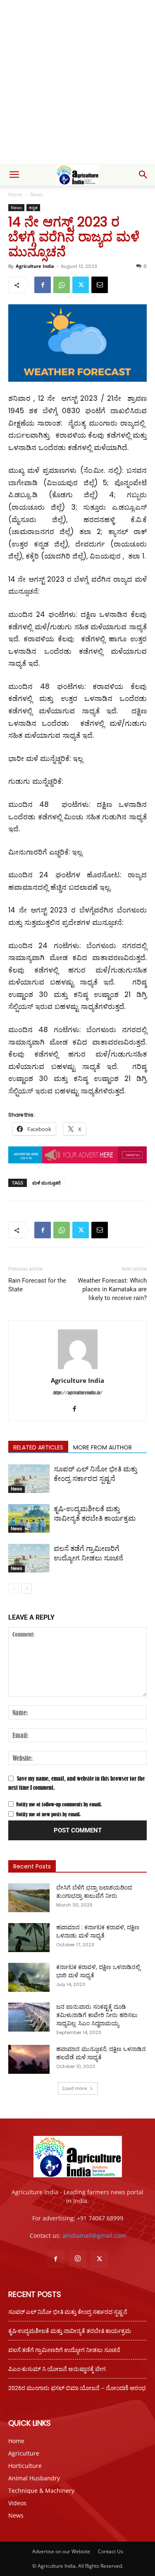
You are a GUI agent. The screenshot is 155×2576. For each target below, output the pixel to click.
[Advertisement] (77, 82)
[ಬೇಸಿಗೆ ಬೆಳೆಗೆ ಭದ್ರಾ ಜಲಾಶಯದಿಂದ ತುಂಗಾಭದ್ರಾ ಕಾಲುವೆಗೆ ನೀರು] (29, 1898)
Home (15, 194)
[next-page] (27, 1589)
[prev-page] (13, 1589)
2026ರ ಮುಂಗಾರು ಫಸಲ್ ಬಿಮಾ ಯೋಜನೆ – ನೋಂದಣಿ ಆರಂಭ (77, 2388)
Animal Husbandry (34, 2478)
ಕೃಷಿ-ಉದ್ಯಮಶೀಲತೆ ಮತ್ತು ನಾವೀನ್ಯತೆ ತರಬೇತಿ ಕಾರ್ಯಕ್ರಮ (70, 2331)
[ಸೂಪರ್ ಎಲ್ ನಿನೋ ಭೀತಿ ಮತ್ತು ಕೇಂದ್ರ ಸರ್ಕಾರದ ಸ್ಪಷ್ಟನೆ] (29, 1479)
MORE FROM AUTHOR (103, 1447)
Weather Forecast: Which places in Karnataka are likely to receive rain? (112, 1289)
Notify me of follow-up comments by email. (59, 1804)
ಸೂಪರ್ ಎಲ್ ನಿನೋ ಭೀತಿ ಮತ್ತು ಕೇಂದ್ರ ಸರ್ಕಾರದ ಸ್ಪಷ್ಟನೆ (68, 2312)
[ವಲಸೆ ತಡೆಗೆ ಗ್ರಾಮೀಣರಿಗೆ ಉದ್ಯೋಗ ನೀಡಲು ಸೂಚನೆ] (29, 1558)
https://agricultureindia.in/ (77, 1393)
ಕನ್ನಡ (33, 207)
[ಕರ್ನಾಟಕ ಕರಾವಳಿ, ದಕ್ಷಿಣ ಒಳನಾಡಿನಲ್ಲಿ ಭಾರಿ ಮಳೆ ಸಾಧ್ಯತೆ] (29, 1977)
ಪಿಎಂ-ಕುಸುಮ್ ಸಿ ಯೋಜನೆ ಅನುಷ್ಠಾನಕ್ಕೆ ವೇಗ (57, 2369)
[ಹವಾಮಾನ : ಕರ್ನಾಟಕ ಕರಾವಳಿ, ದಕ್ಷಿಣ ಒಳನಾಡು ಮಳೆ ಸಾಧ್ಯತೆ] (29, 1938)
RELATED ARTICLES (38, 1447)
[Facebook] (43, 285)
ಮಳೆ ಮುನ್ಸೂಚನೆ (46, 1183)
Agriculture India (35, 266)
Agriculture (24, 2453)
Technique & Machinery (41, 2491)
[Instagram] (78, 2259)
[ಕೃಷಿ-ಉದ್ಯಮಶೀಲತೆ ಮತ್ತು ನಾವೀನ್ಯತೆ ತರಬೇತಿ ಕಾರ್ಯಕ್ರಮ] (29, 1518)
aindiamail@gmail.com (94, 2235)
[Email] (100, 285)
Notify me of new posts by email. (48, 1814)
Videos (17, 2503)
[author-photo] (78, 1369)
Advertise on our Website (61, 2551)
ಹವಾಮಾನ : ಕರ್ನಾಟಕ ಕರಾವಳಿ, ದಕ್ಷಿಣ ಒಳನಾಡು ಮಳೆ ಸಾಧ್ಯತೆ (98, 1931)
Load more (75, 2088)
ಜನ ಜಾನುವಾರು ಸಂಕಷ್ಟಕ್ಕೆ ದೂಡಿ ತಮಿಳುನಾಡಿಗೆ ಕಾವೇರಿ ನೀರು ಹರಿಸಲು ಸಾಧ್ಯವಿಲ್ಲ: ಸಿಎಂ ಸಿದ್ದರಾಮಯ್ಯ (97, 2015)
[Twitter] (81, 285)
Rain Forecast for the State (37, 1285)
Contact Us (111, 2551)
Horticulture (25, 2466)
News (37, 194)
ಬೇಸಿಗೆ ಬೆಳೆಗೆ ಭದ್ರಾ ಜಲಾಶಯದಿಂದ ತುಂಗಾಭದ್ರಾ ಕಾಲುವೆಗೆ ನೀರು (94, 1892)
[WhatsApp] (62, 285)
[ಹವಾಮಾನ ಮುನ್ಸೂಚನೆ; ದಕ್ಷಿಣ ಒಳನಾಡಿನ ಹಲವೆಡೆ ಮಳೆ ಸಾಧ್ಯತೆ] (29, 2059)
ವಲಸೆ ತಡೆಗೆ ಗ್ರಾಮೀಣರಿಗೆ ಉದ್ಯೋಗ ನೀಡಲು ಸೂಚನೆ (64, 2350)
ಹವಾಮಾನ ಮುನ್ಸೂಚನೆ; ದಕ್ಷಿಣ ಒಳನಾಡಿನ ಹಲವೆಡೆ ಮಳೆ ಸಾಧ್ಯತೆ (101, 2053)
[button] (14, 175)
